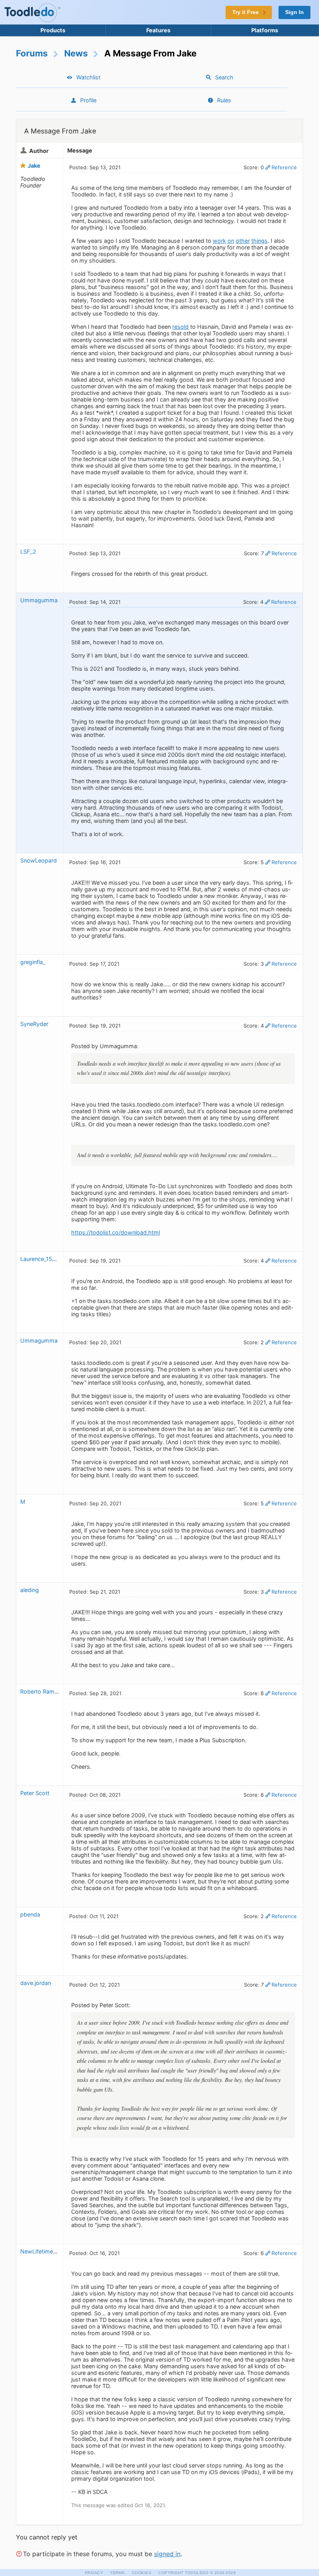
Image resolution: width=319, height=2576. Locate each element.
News (76, 53)
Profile (88, 100)
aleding (30, 1590)
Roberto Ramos (41, 1691)
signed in (167, 2554)
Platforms (265, 30)
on (231, 241)
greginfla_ (33, 962)
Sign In (294, 12)
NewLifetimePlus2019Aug (54, 2251)
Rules (224, 100)
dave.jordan (36, 1983)
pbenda (30, 1914)
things (259, 241)
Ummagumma (39, 600)
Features (158, 30)
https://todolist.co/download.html (116, 1232)
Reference (284, 167)
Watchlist (88, 77)
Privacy (94, 2573)
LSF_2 (28, 551)
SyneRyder (34, 1024)
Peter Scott (35, 1793)
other (243, 241)
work (219, 241)
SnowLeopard (39, 860)
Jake (34, 166)
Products (53, 30)
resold (181, 327)
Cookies (142, 2573)
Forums (32, 53)
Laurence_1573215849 (50, 1259)
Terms (117, 2573)
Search (224, 77)
